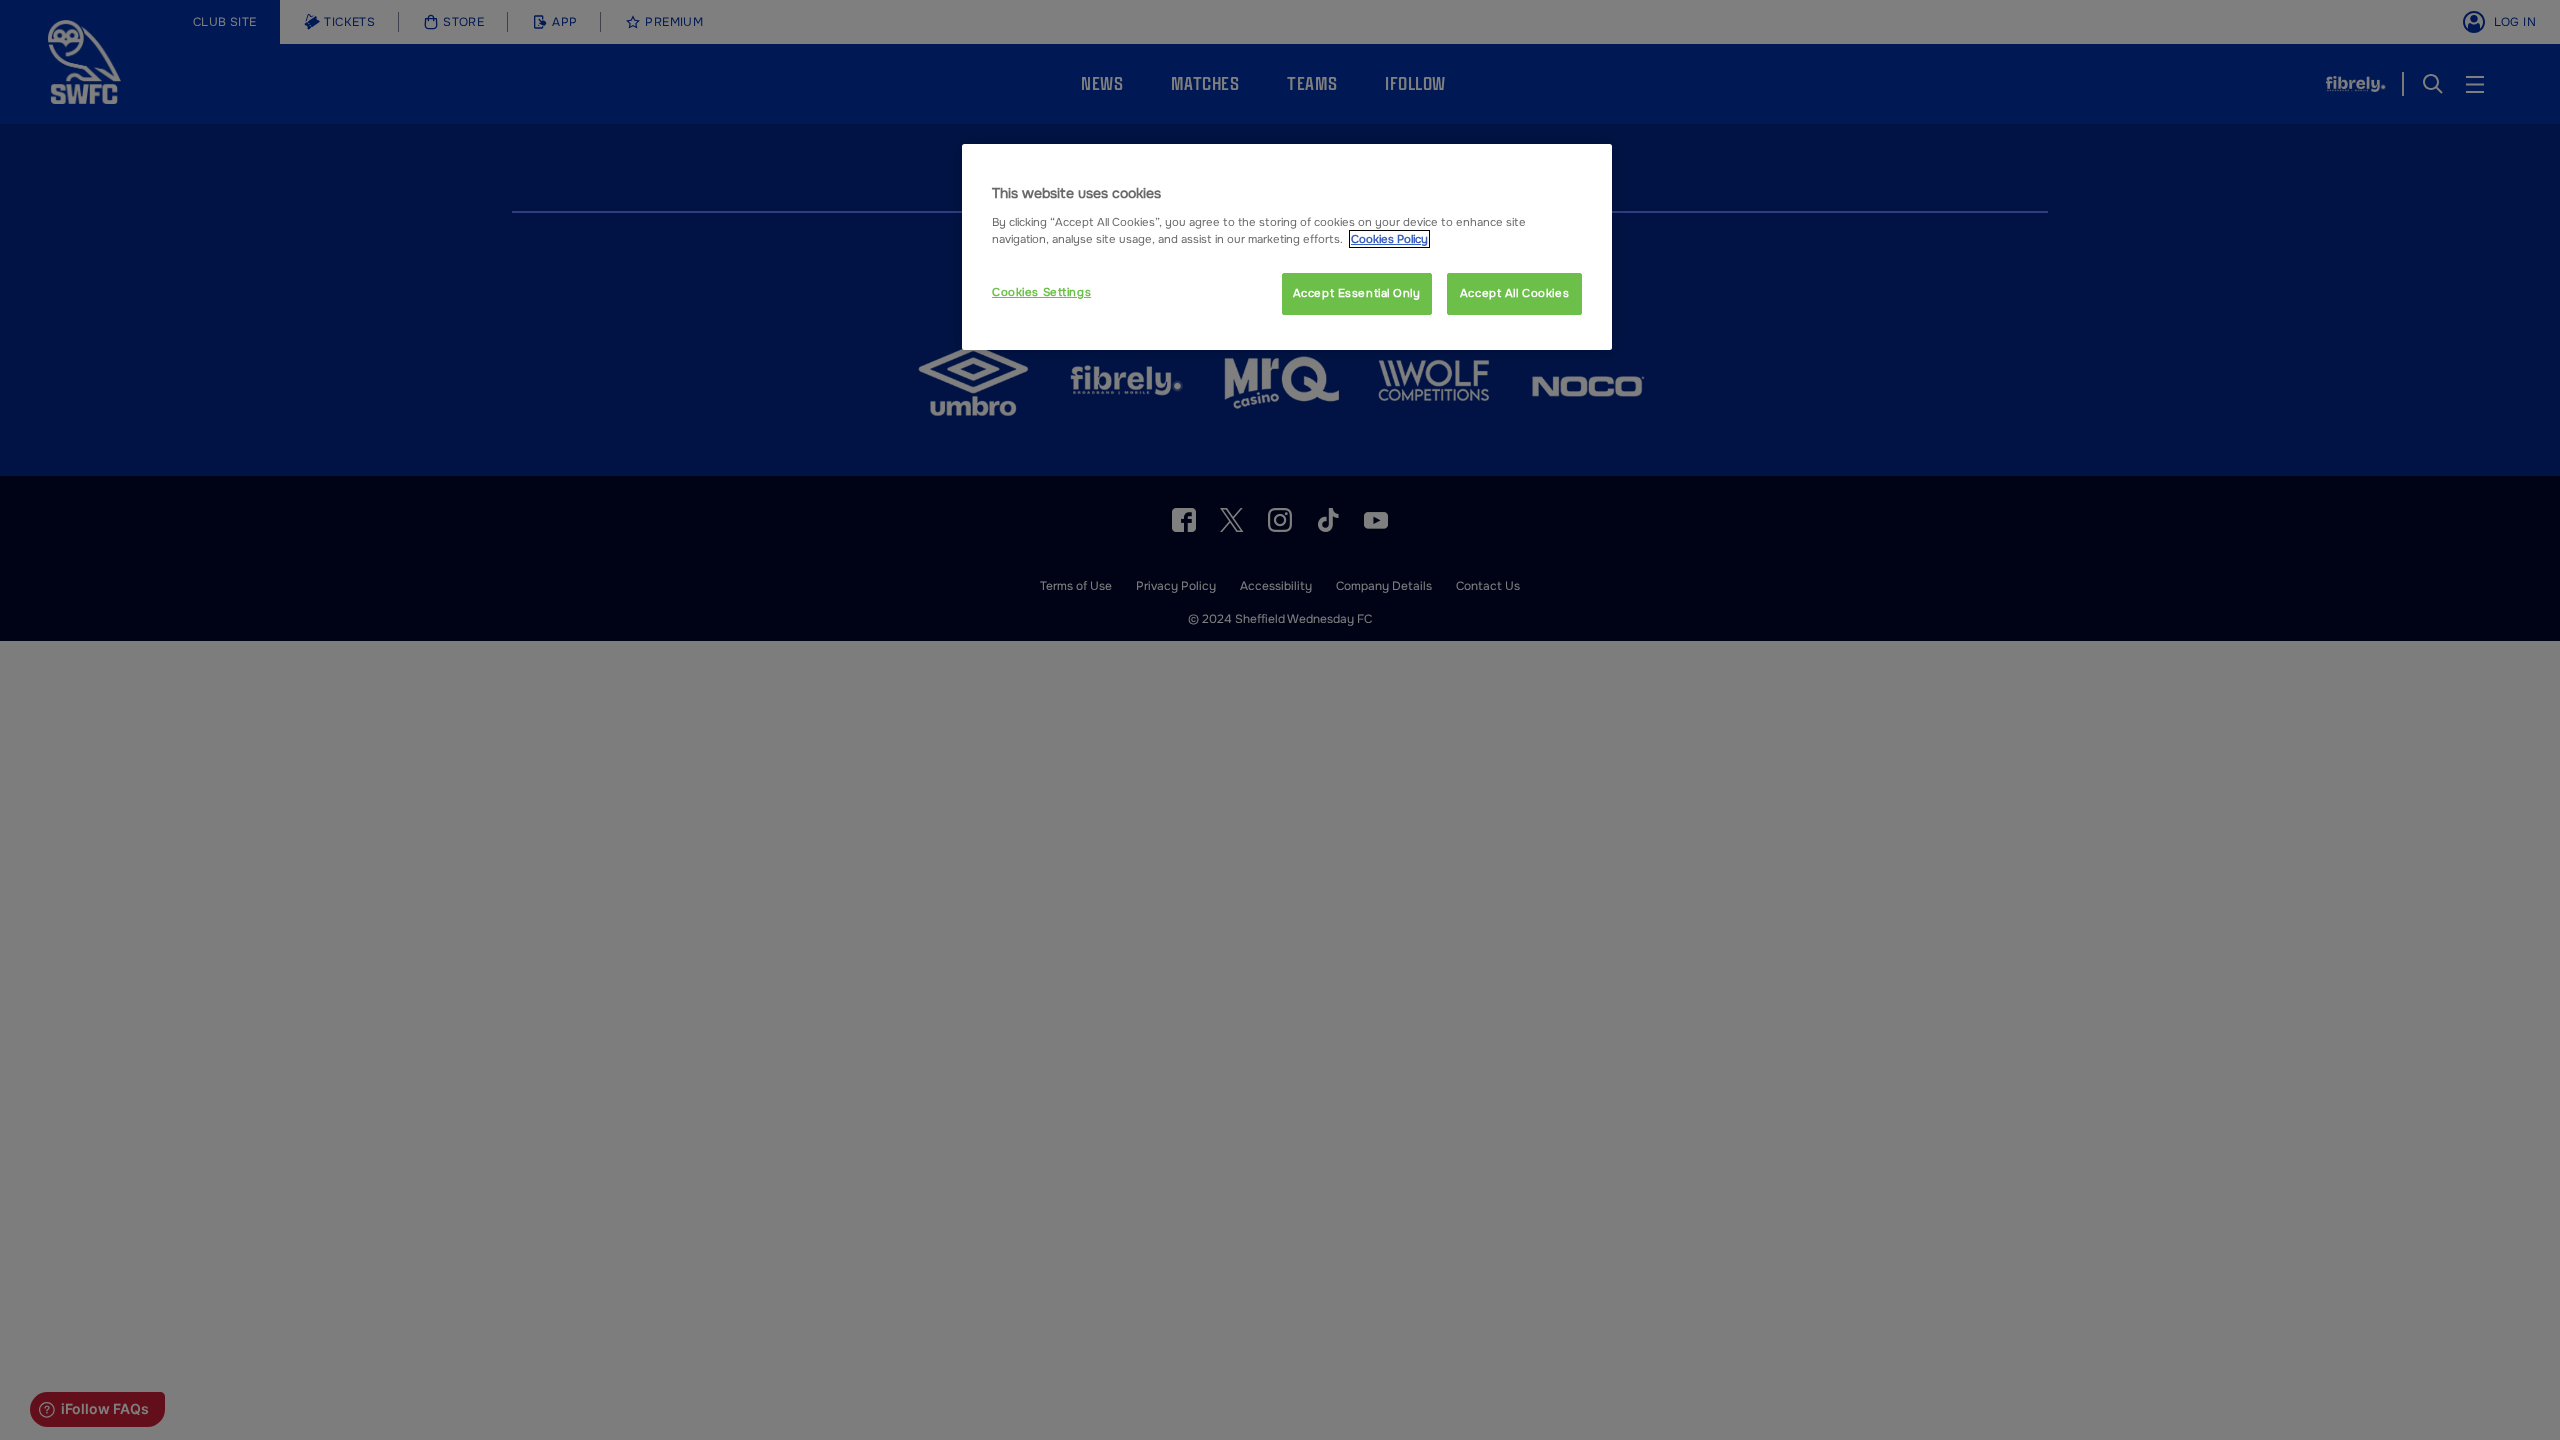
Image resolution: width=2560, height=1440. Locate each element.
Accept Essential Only (1357, 293)
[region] (1287, 247)
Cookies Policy (1389, 239)
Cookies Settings (1041, 292)
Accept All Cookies (1514, 293)
